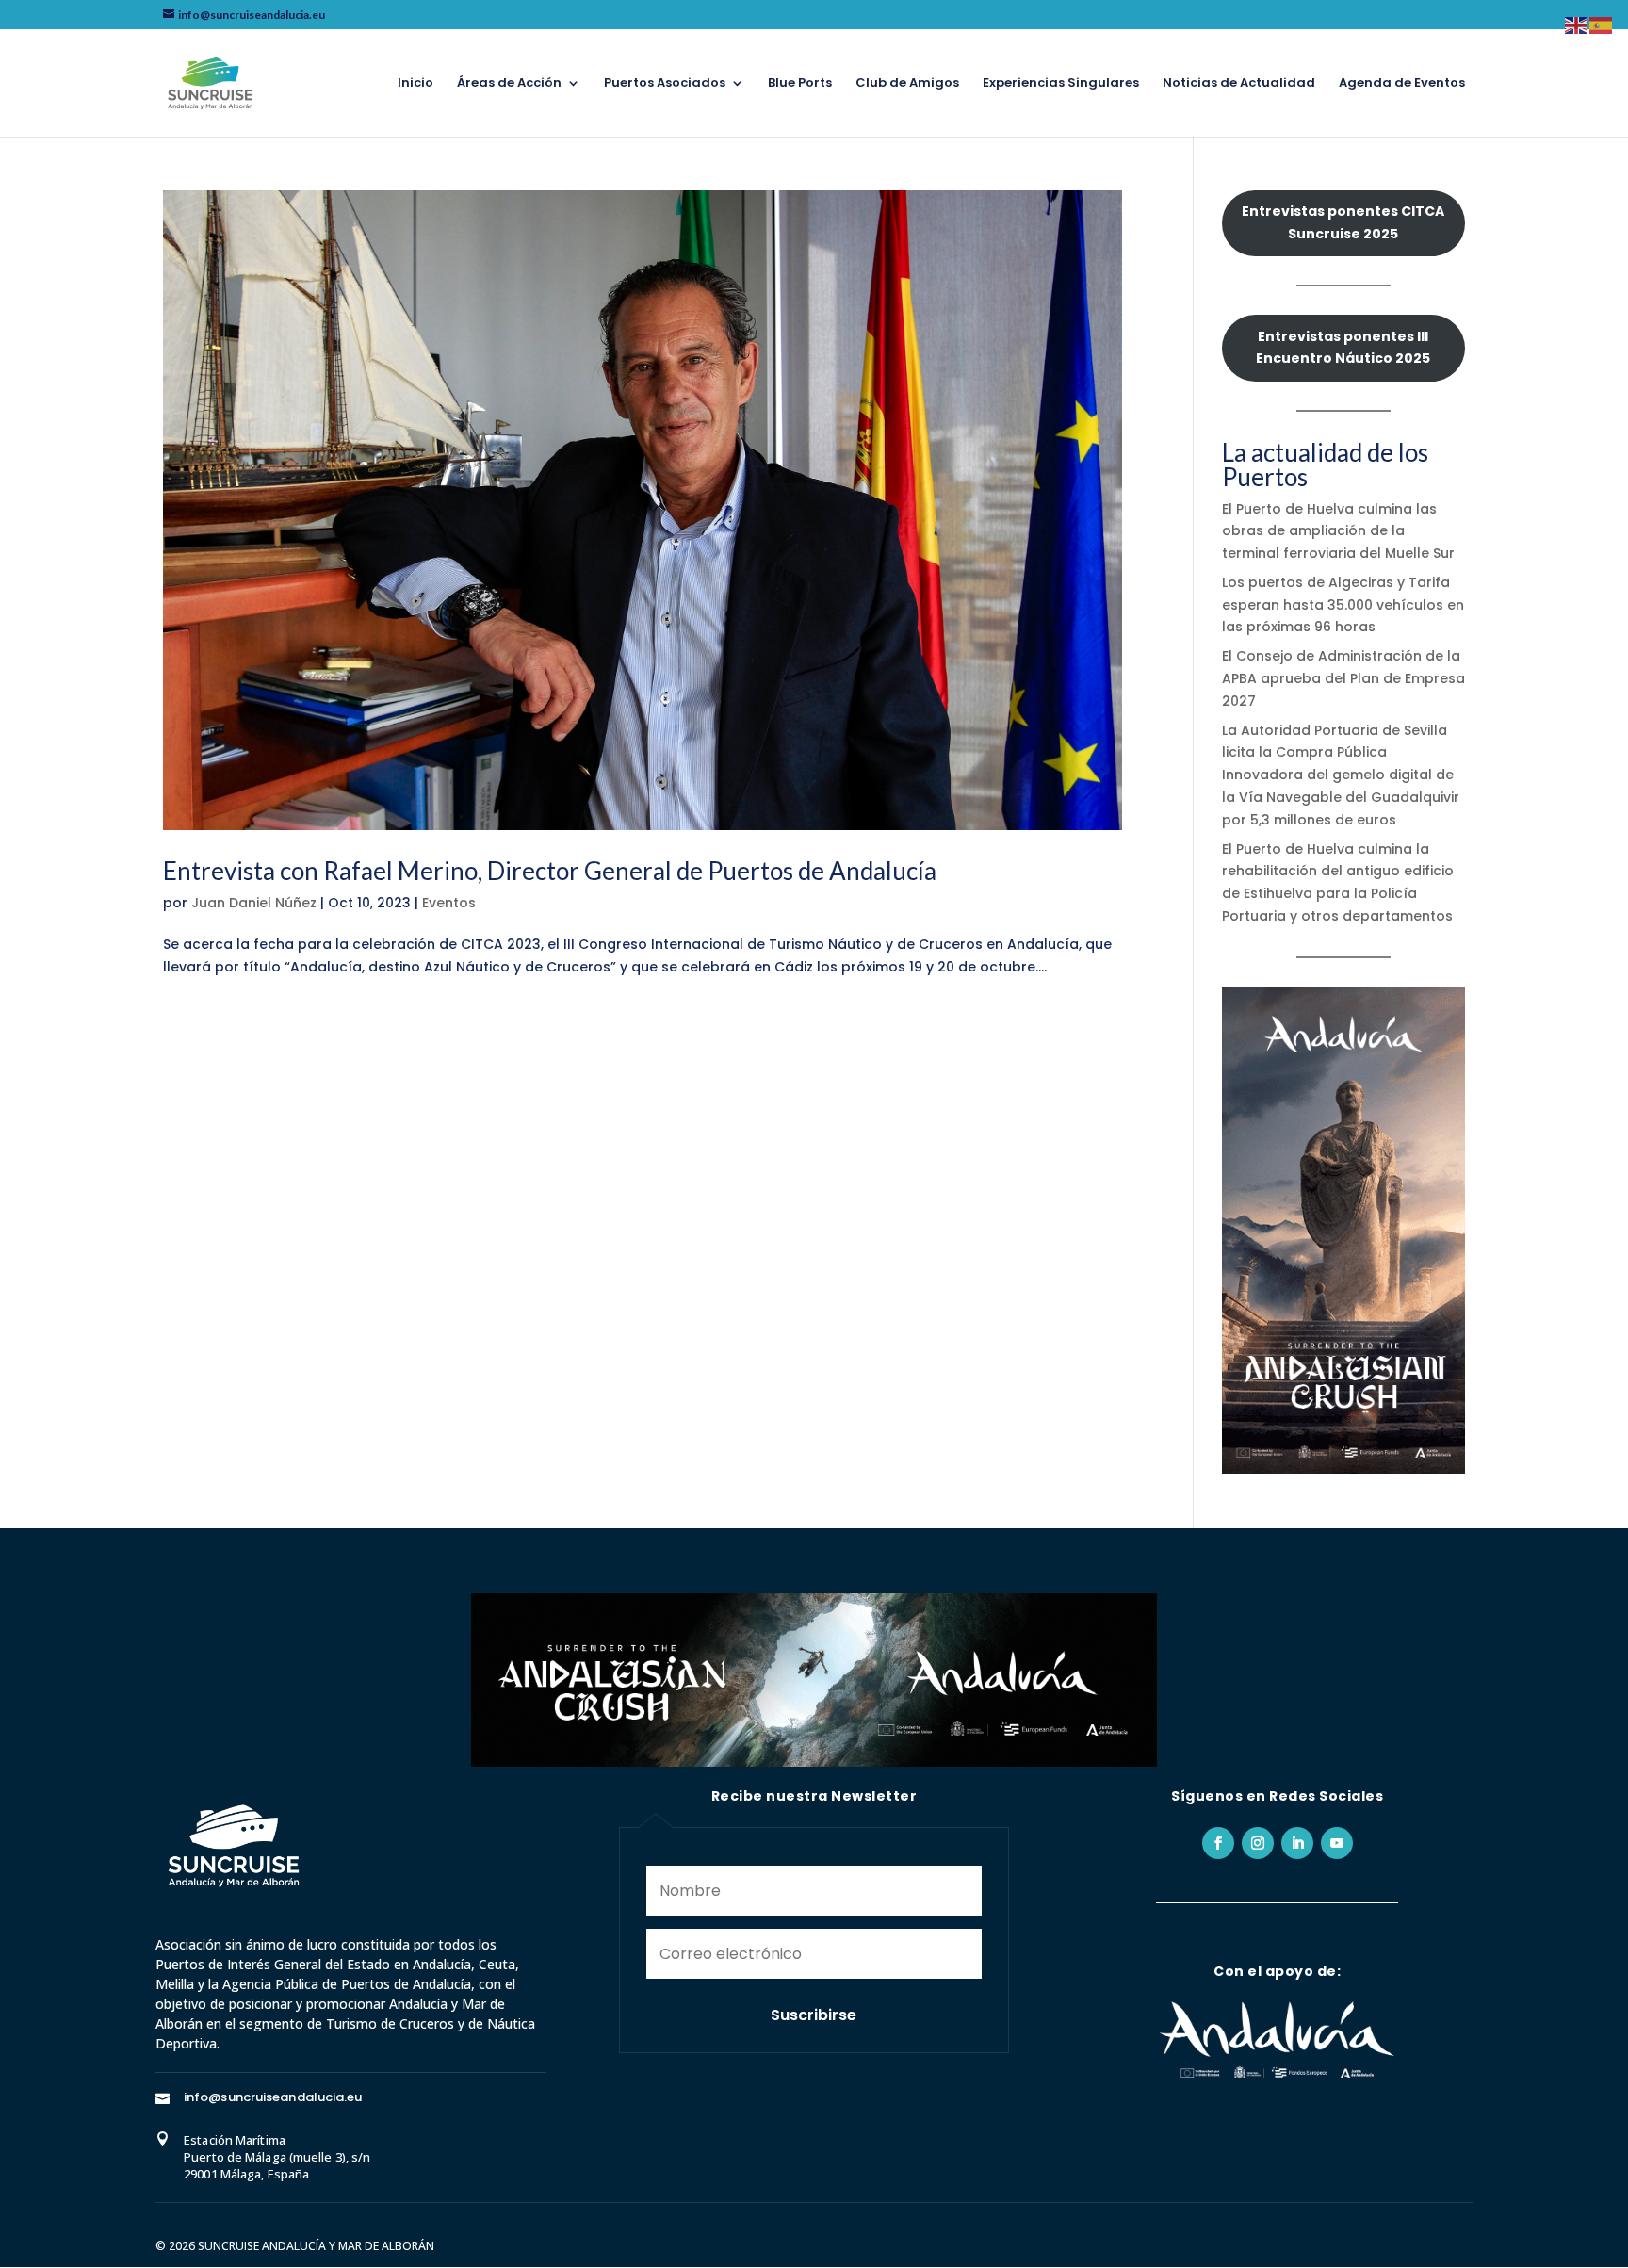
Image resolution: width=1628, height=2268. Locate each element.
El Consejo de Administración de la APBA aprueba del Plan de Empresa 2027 (1343, 678)
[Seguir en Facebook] (1218, 1843)
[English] (1577, 24)
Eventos (449, 903)
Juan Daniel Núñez (254, 903)
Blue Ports (800, 84)
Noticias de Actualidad (1239, 84)
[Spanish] (1602, 24)
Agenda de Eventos (1402, 84)
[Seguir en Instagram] (1258, 1843)
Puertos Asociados (665, 84)
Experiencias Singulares (1061, 84)
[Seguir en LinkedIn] (1297, 1843)
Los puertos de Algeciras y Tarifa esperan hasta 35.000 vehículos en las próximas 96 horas (1343, 605)
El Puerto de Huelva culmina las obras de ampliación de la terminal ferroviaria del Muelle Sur (1338, 531)
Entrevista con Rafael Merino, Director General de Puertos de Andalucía (550, 871)
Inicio (415, 84)
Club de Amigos (907, 84)
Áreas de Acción (509, 84)
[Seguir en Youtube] (1337, 1843)
